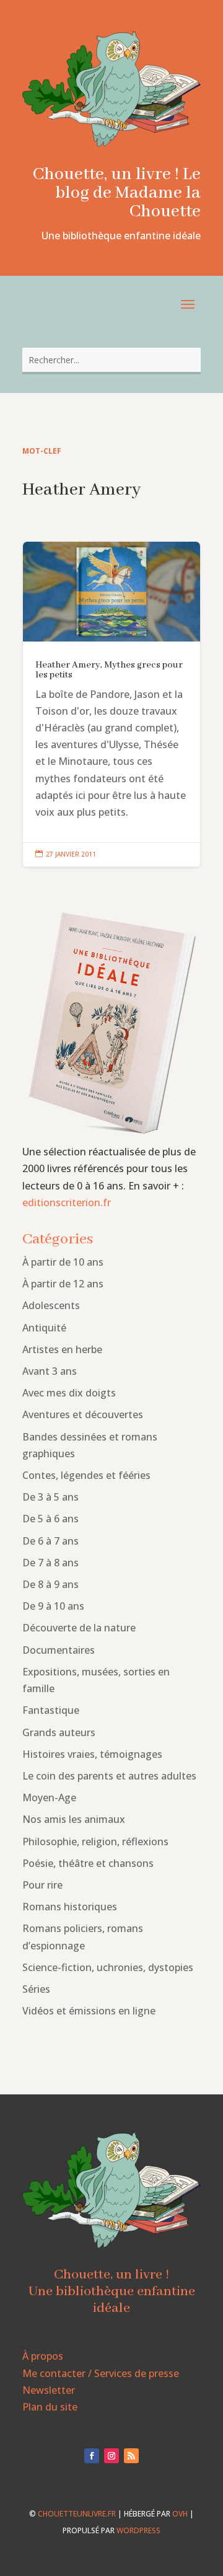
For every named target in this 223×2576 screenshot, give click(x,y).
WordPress (138, 2530)
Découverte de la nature (79, 1628)
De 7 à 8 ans (50, 1563)
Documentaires (59, 1650)
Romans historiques (70, 1907)
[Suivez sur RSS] (131, 2456)
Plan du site (50, 2407)
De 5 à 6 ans (50, 1519)
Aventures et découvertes (83, 1414)
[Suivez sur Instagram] (111, 2456)
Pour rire (42, 1885)
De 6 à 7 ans (50, 1541)
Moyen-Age (49, 1797)
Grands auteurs (59, 1732)
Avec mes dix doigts (69, 1393)
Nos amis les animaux (74, 1819)
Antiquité (44, 1328)
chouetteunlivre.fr (77, 2514)
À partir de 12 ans (63, 1284)
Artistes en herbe (62, 1349)
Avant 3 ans (50, 1371)
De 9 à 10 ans (53, 1606)
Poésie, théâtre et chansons (88, 1863)
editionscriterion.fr (67, 1202)
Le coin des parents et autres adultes (109, 1776)
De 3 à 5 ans (50, 1497)
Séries (36, 1989)
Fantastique (51, 1710)
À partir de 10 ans (63, 1262)
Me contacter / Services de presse (101, 2373)
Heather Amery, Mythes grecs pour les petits (111, 704)
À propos (43, 2356)
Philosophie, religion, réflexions (95, 1842)
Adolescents (51, 1305)
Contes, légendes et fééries (86, 1475)
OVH (180, 2514)
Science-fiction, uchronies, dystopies (108, 1967)
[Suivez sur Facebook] (92, 2456)
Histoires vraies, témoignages (92, 1754)
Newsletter (49, 2390)
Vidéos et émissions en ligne (89, 2011)
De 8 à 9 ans (50, 1584)
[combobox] (111, 360)
